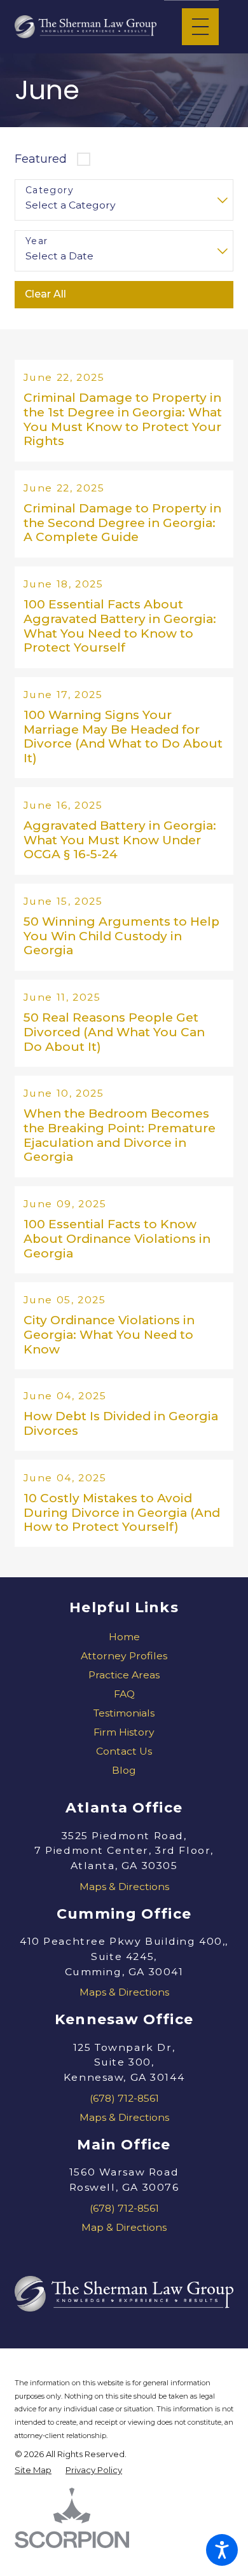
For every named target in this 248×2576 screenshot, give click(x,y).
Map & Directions (124, 2227)
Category (50, 190)
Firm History (124, 1732)
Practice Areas (124, 1675)
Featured (41, 159)
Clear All (45, 294)
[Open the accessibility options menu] (222, 2550)
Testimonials (124, 1713)
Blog (124, 1770)
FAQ (124, 1694)
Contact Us (124, 1751)
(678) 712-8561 (124, 2098)
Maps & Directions (124, 1887)
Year (37, 241)
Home (124, 1637)
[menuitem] (124, 1637)
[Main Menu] (200, 27)
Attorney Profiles (124, 1656)
